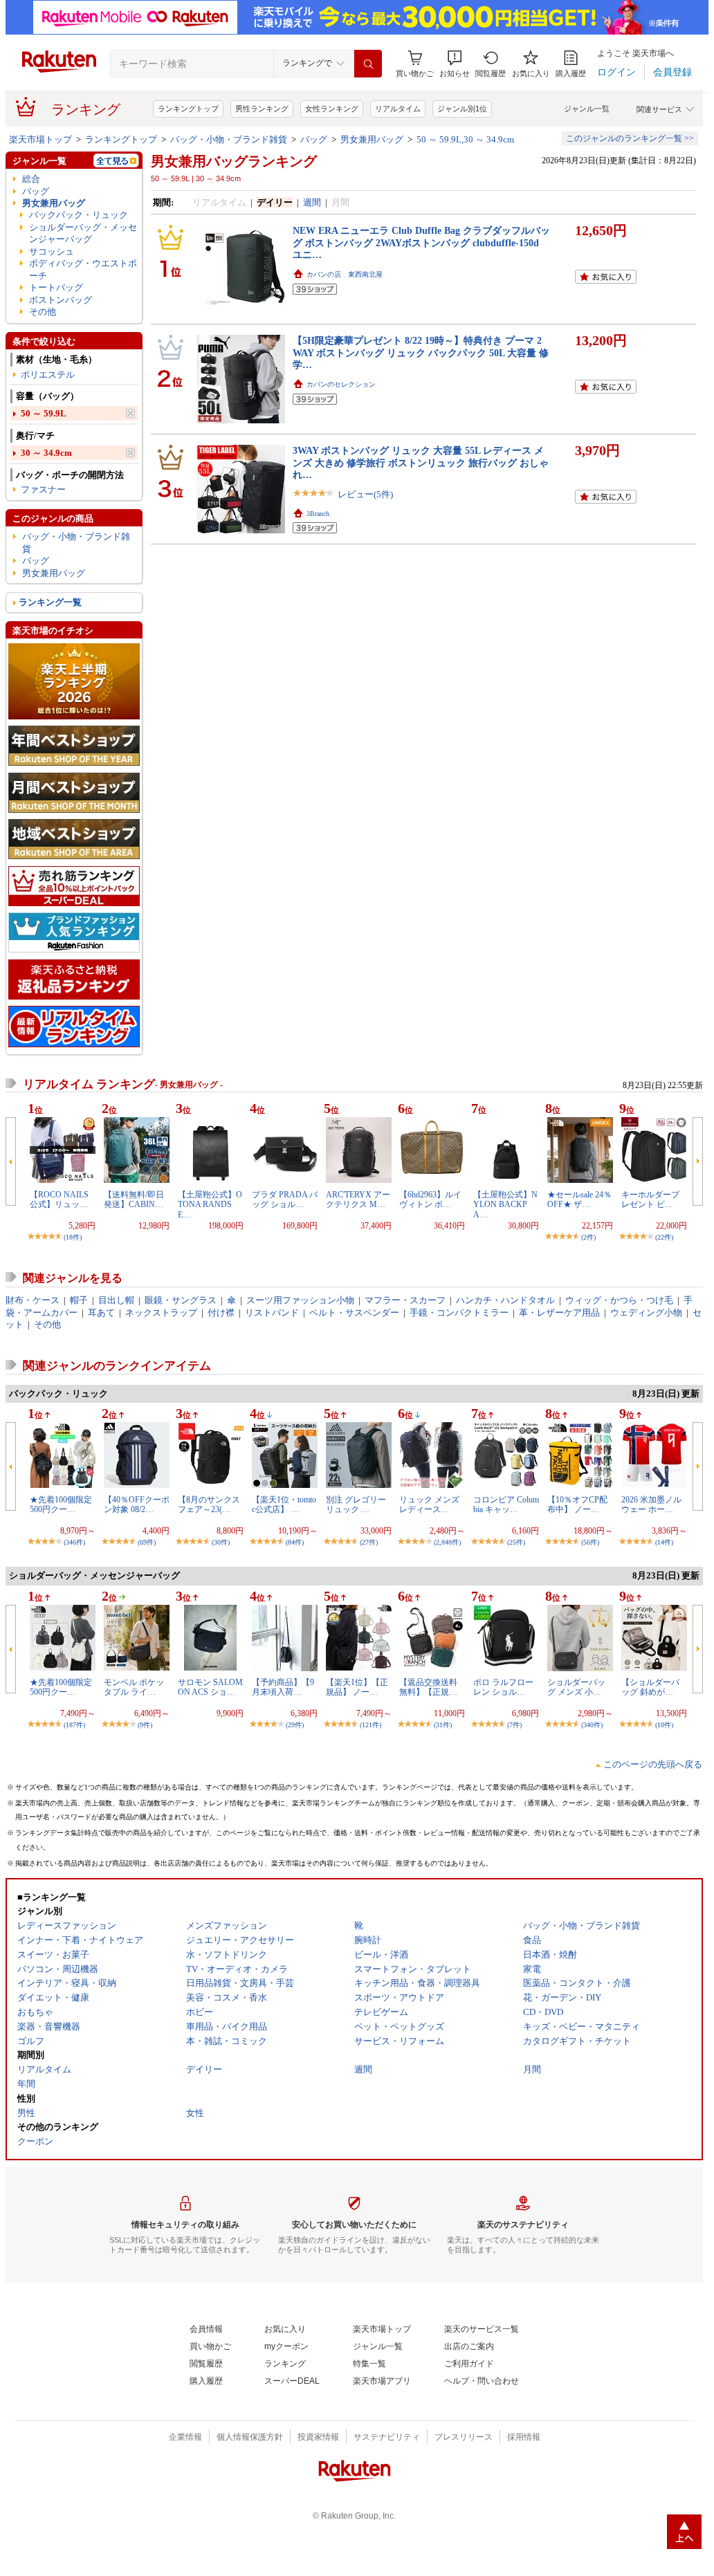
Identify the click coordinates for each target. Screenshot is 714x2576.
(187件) (74, 1725)
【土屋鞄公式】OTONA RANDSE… (210, 1205)
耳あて (101, 1313)
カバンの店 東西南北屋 (345, 274)
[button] (455, 64)
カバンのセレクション (341, 384)
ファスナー (43, 489)
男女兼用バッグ (372, 139)
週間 (312, 202)
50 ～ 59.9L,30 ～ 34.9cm (465, 139)
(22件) (664, 1237)
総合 (31, 179)
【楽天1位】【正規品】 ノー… (357, 1687)
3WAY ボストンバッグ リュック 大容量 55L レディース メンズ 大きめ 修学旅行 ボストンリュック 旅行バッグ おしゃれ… (421, 462)
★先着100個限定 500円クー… (61, 1505)
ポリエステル (48, 375)
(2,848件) (447, 1542)
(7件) (514, 1725)
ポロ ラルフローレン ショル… (503, 1687)
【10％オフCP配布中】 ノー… (577, 1505)
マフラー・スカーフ (405, 1300)
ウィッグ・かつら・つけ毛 (619, 1300)
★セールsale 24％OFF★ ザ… (579, 1199)
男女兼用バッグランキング (234, 161)
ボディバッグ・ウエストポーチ (83, 269)
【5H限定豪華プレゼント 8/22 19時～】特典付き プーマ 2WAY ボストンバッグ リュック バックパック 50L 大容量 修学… (421, 352)
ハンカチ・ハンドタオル (505, 1300)
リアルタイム (398, 109)
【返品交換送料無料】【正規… (428, 1687)
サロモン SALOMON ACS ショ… (210, 1687)
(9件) (145, 1725)
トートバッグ (56, 287)
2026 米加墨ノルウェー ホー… (651, 1505)
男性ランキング (262, 109)
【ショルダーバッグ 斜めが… (650, 1687)
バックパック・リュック (79, 215)
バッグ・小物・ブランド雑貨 (229, 139)
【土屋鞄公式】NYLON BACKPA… (505, 1205)
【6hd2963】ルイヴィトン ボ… (430, 1199)
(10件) (664, 1725)
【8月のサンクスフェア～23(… (209, 1505)
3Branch (318, 514)
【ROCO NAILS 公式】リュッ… (59, 1199)
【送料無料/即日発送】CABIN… (134, 1199)
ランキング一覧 (50, 602)
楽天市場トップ (40, 139)
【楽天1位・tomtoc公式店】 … (284, 1505)
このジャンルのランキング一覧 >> (630, 138)
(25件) (516, 1542)
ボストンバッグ (61, 300)
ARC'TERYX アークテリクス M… (358, 1199)
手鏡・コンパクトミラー (459, 1313)
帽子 (79, 1300)
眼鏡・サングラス (181, 1300)
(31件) (443, 1725)
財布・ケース (33, 1300)
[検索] (368, 64)
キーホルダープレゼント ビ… (650, 1199)
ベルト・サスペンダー (354, 1313)
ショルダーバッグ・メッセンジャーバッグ (83, 233)
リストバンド (272, 1313)
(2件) (588, 1237)
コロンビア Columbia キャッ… (506, 1505)
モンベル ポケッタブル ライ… (134, 1687)
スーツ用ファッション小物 (300, 1300)
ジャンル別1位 (462, 109)
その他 (43, 312)
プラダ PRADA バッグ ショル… (285, 1199)
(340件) (592, 1725)
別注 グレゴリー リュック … (356, 1505)
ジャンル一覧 (587, 109)
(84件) (295, 1542)
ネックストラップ (161, 1313)
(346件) (74, 1542)
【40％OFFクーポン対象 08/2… (137, 1505)
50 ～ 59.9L (44, 413)
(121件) (370, 1725)
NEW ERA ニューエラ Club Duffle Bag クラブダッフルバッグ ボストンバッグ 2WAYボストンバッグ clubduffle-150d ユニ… (421, 242)
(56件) (590, 1542)
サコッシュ (52, 251)
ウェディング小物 (646, 1313)
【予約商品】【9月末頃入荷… (283, 1687)
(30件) (221, 1542)
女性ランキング (332, 109)
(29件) (295, 1725)
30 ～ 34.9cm (46, 453)
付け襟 (221, 1313)
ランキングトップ (188, 109)
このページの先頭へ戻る (653, 1764)
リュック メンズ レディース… (429, 1505)
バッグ (314, 139)
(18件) (73, 1237)
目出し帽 (116, 1300)
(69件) (147, 1542)
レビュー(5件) (365, 494)
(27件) (369, 1542)
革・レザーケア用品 (559, 1313)
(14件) (664, 1542)
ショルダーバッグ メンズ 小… (576, 1687)
